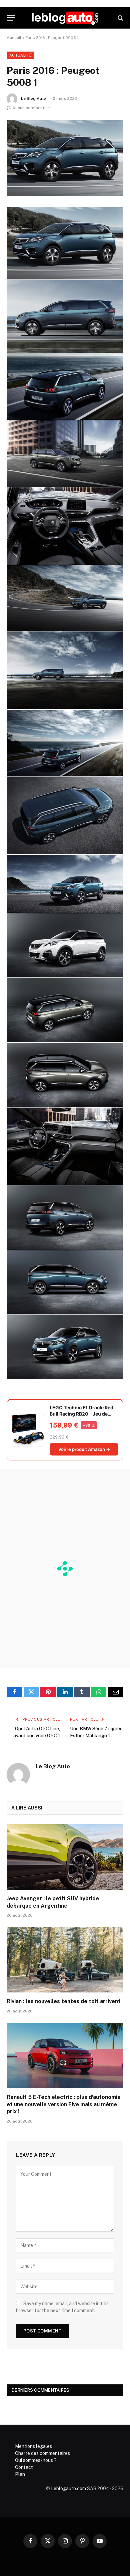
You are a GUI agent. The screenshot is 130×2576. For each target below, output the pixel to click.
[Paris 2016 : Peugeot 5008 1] (65, 158)
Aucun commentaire (32, 108)
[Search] (120, 18)
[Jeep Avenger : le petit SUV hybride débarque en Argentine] (65, 1857)
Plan (20, 2474)
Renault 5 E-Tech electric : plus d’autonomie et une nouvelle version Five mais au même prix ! (64, 2104)
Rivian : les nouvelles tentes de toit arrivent (64, 2001)
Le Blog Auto (33, 98)
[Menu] (11, 18)
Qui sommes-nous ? (36, 2460)
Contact (24, 2467)
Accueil (14, 38)
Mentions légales (33, 2446)
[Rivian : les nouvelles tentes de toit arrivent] (65, 1960)
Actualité (20, 55)
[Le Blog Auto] (65, 18)
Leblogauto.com (68, 2489)
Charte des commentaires (42, 2453)
